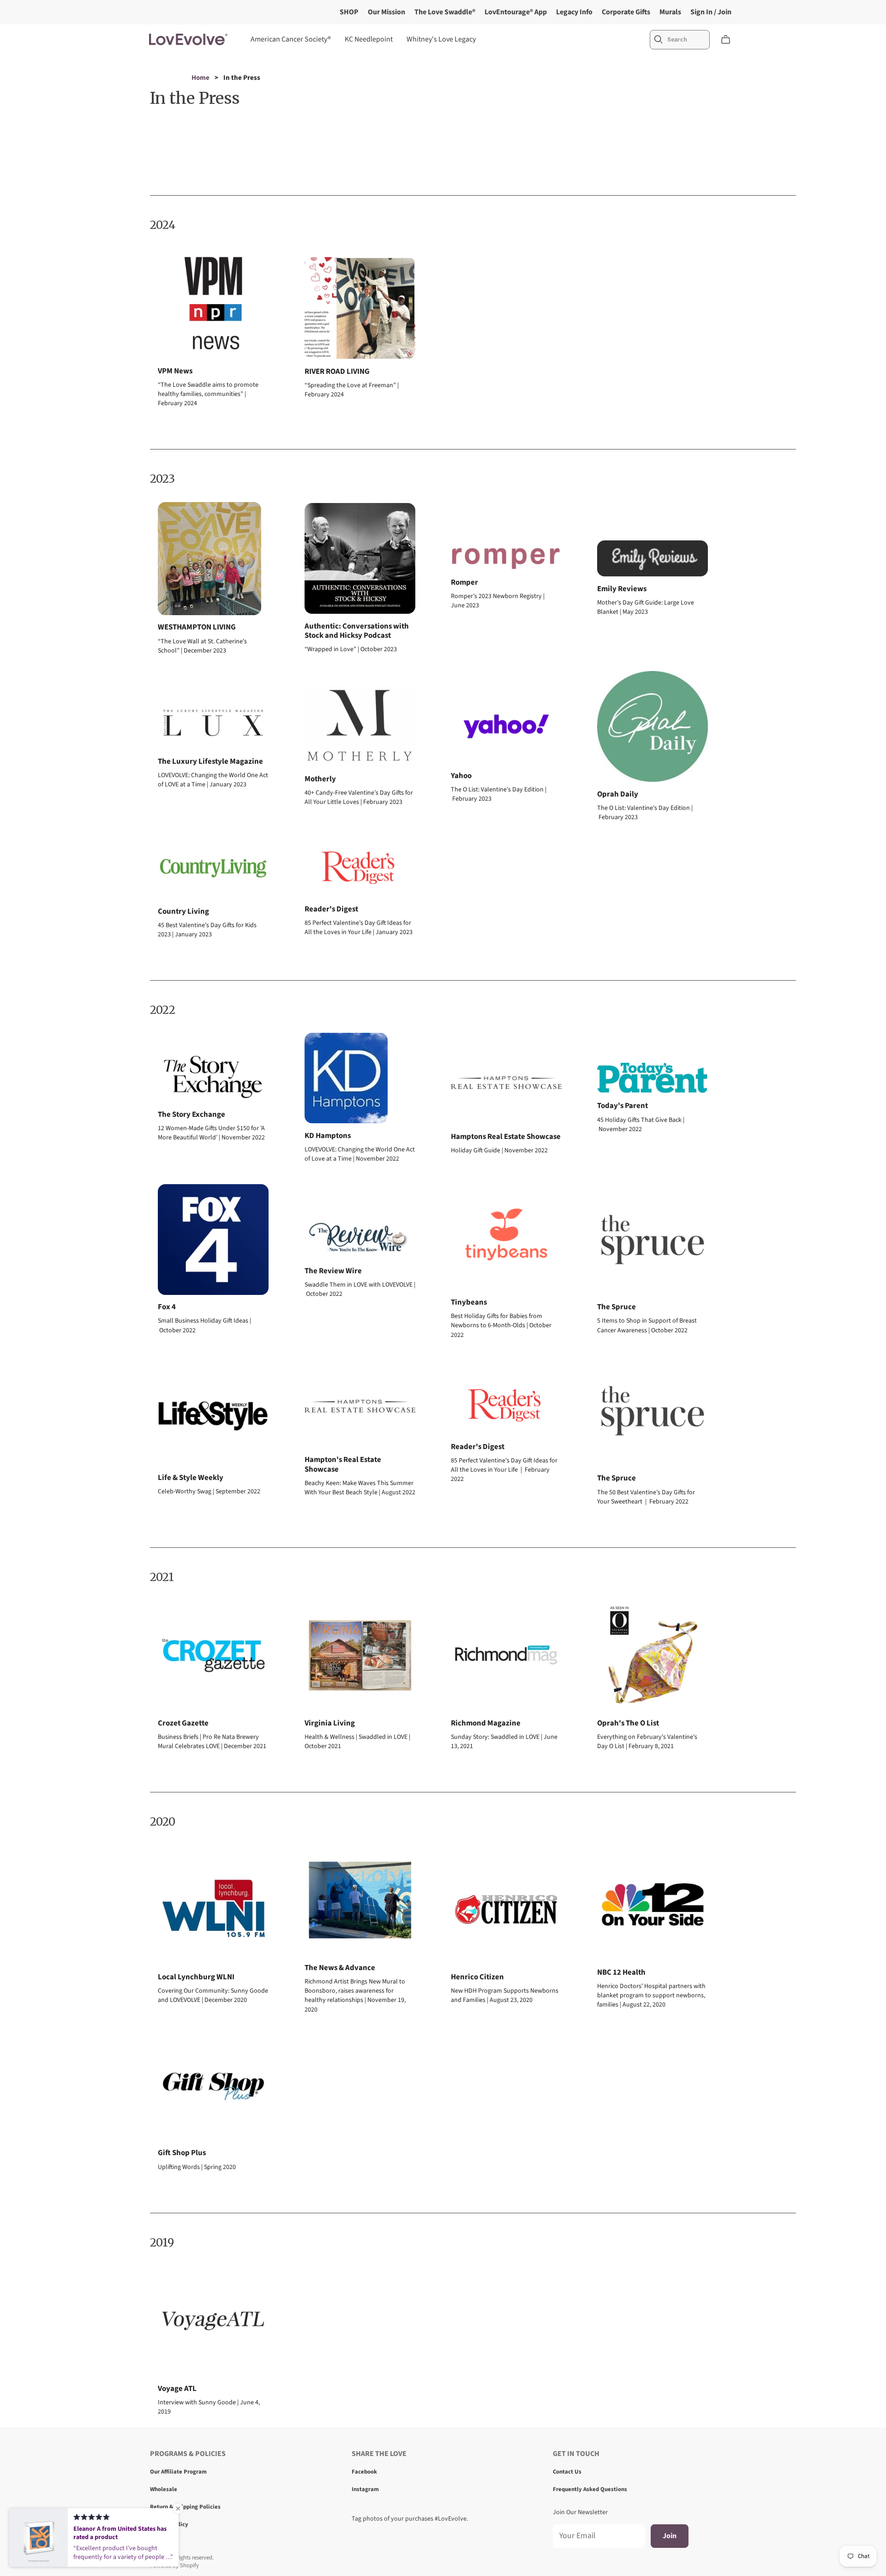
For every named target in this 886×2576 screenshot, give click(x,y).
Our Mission (386, 12)
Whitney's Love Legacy (441, 39)
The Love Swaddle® (445, 12)
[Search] (659, 39)
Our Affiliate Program (178, 2472)
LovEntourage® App (516, 12)
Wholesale (164, 2489)
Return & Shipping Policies (185, 2507)
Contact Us (567, 2472)
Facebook (364, 2472)
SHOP (349, 12)
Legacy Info (574, 12)
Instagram (365, 2489)
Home (201, 78)
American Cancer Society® (291, 39)
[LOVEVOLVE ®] (188, 39)
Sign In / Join (711, 12)
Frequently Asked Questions (590, 2489)
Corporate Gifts (626, 12)
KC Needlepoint (369, 39)
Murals (670, 12)
